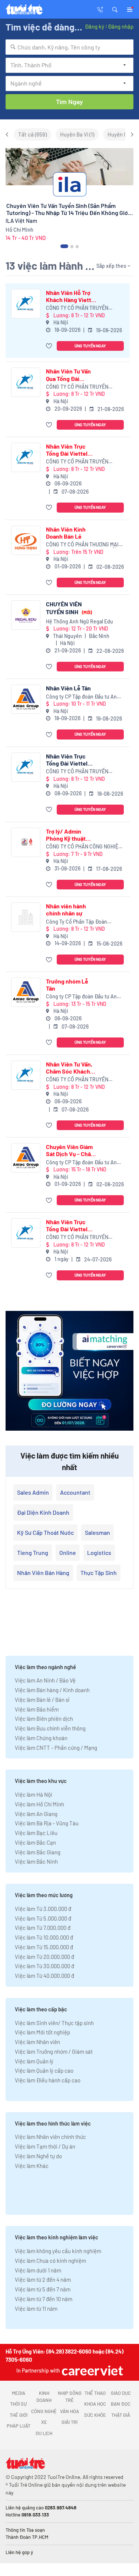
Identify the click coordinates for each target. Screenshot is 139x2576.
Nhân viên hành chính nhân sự (66, 910)
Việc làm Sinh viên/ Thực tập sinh (54, 2023)
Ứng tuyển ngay (90, 346)
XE (44, 2422)
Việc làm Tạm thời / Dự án (45, 2146)
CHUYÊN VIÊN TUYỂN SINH (69, 608)
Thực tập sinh (99, 1573)
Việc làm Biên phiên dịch (44, 1719)
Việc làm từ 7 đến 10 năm (44, 2299)
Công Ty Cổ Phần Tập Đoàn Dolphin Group (77, 922)
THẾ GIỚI (19, 2415)
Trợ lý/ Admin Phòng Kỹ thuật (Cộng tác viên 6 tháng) (67, 835)
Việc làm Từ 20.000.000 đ (44, 1957)
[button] (115, 9)
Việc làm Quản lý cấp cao (44, 2070)
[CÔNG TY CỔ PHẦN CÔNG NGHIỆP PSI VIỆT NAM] (26, 842)
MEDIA (19, 2393)
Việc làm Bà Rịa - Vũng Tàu (47, 1823)
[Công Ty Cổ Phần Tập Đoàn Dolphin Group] (26, 917)
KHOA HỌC (95, 2404)
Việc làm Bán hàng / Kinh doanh (52, 1690)
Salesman (97, 1532)
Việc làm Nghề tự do (38, 2156)
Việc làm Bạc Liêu (36, 1833)
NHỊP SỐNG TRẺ (70, 2397)
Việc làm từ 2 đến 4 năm (43, 2280)
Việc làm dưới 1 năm (38, 2270)
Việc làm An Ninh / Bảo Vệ (45, 1680)
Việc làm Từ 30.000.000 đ (44, 1966)
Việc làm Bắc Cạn (35, 1842)
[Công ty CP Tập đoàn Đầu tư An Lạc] (26, 699)
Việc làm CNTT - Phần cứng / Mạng (56, 1748)
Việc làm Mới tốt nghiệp (42, 2032)
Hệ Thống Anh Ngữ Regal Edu (80, 621)
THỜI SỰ (18, 2404)
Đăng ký (95, 26)
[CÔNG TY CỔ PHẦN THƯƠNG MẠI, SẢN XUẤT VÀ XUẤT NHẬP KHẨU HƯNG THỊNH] (26, 540)
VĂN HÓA (69, 2411)
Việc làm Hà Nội (34, 1794)
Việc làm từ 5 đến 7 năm (43, 2289)
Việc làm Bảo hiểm (37, 1709)
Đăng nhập (121, 26)
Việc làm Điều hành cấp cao (48, 2080)
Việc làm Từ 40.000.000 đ (44, 1976)
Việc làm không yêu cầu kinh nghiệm (58, 2251)
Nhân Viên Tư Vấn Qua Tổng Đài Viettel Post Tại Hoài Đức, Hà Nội (68, 375)
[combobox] (69, 47)
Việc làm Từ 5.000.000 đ (43, 1918)
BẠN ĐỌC (121, 2404)
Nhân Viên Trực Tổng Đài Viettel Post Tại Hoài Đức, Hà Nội (69, 450)
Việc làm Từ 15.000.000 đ (44, 1947)
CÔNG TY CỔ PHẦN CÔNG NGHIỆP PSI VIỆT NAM (84, 847)
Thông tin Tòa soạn (25, 2530)
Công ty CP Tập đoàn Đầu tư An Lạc (81, 697)
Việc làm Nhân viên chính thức (50, 2137)
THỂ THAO (95, 2393)
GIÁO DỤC (121, 2393)
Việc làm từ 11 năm (36, 2309)
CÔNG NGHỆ (44, 2411)
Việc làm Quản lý (34, 2061)
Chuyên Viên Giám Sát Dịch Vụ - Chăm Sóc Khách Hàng (71, 1150)
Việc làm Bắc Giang (38, 1852)
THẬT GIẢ (121, 2415)
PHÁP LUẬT (19, 2426)
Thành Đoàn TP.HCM (27, 2537)
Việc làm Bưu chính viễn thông (50, 1728)
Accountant (75, 1492)
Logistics (99, 1552)
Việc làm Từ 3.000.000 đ (43, 1909)
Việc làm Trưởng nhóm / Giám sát (54, 2052)
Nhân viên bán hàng (43, 1573)
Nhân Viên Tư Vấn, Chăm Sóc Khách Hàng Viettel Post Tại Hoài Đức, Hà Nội (72, 1068)
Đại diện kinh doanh (43, 1512)
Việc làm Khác (32, 2166)
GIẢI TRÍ (69, 2422)
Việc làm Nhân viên (37, 2042)
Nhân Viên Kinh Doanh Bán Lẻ (66, 533)
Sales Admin (33, 1492)
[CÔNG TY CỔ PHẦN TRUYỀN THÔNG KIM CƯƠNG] (26, 304)
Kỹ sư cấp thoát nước (45, 1532)
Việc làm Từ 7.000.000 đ (43, 1928)
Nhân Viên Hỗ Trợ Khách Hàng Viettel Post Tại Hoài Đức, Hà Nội (71, 296)
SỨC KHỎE (95, 2415)
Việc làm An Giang (36, 1814)
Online (68, 1552)
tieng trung (33, 1552)
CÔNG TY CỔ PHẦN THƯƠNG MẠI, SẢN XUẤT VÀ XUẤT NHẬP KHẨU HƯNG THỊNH (83, 545)
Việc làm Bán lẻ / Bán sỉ (42, 1700)
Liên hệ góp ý (19, 2552)
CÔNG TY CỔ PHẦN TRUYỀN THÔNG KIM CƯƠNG (77, 308)
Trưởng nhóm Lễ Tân (67, 985)
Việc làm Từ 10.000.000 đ (44, 1937)
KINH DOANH (44, 2397)
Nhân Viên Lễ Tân (68, 688)
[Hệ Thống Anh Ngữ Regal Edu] (26, 615)
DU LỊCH (44, 2433)
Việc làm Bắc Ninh (36, 1861)
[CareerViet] (92, 2370)
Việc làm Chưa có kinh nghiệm (50, 2261)
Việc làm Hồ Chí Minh (39, 1804)
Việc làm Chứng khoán (41, 1738)
